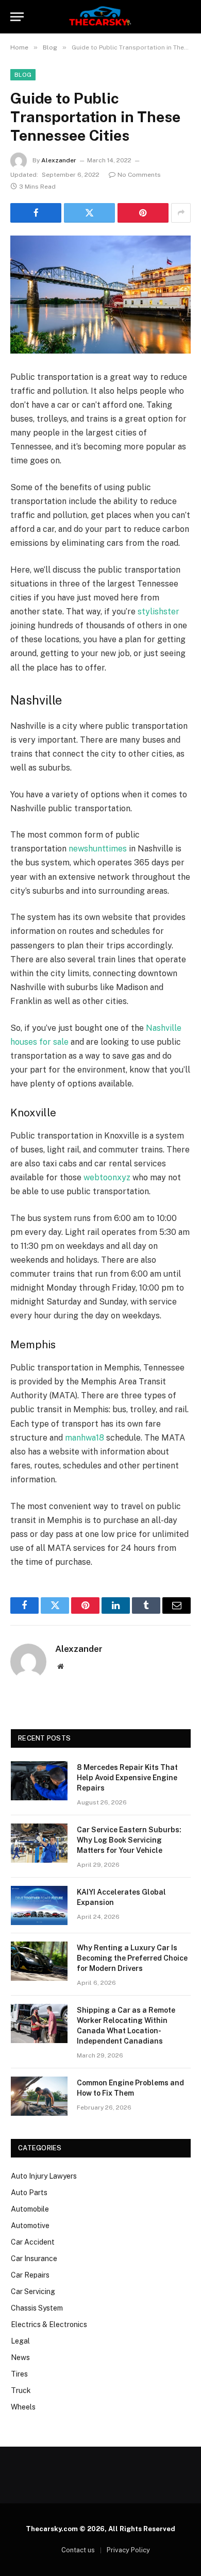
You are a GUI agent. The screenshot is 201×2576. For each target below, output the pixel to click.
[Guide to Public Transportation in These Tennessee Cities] (100, 295)
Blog (23, 75)
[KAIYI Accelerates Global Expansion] (39, 1905)
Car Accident (33, 2242)
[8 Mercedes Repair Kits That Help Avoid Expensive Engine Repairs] (39, 1781)
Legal (20, 2341)
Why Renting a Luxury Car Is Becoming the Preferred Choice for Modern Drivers (132, 1958)
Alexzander (59, 160)
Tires (19, 2374)
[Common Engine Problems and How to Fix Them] (39, 2096)
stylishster (158, 612)
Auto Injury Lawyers (44, 2176)
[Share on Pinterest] (143, 213)
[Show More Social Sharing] (181, 213)
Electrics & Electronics (49, 2324)
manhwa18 (85, 1438)
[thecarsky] (100, 17)
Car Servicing (33, 2291)
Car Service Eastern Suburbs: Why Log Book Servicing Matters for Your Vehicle (129, 1840)
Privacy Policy (128, 2550)
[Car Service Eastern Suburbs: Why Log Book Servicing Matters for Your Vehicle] (39, 1843)
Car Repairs (30, 2275)
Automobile (30, 2209)
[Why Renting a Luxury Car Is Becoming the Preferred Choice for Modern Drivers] (39, 1961)
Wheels (23, 2407)
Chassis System (37, 2308)
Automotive (30, 2226)
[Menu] (17, 17)
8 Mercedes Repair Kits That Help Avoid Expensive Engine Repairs (127, 1778)
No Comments (139, 175)
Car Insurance (34, 2259)
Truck (21, 2390)
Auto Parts (29, 2193)
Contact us (78, 2550)
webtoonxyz (107, 1177)
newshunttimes (98, 849)
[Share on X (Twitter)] (89, 213)
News (20, 2357)
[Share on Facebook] (36, 213)
